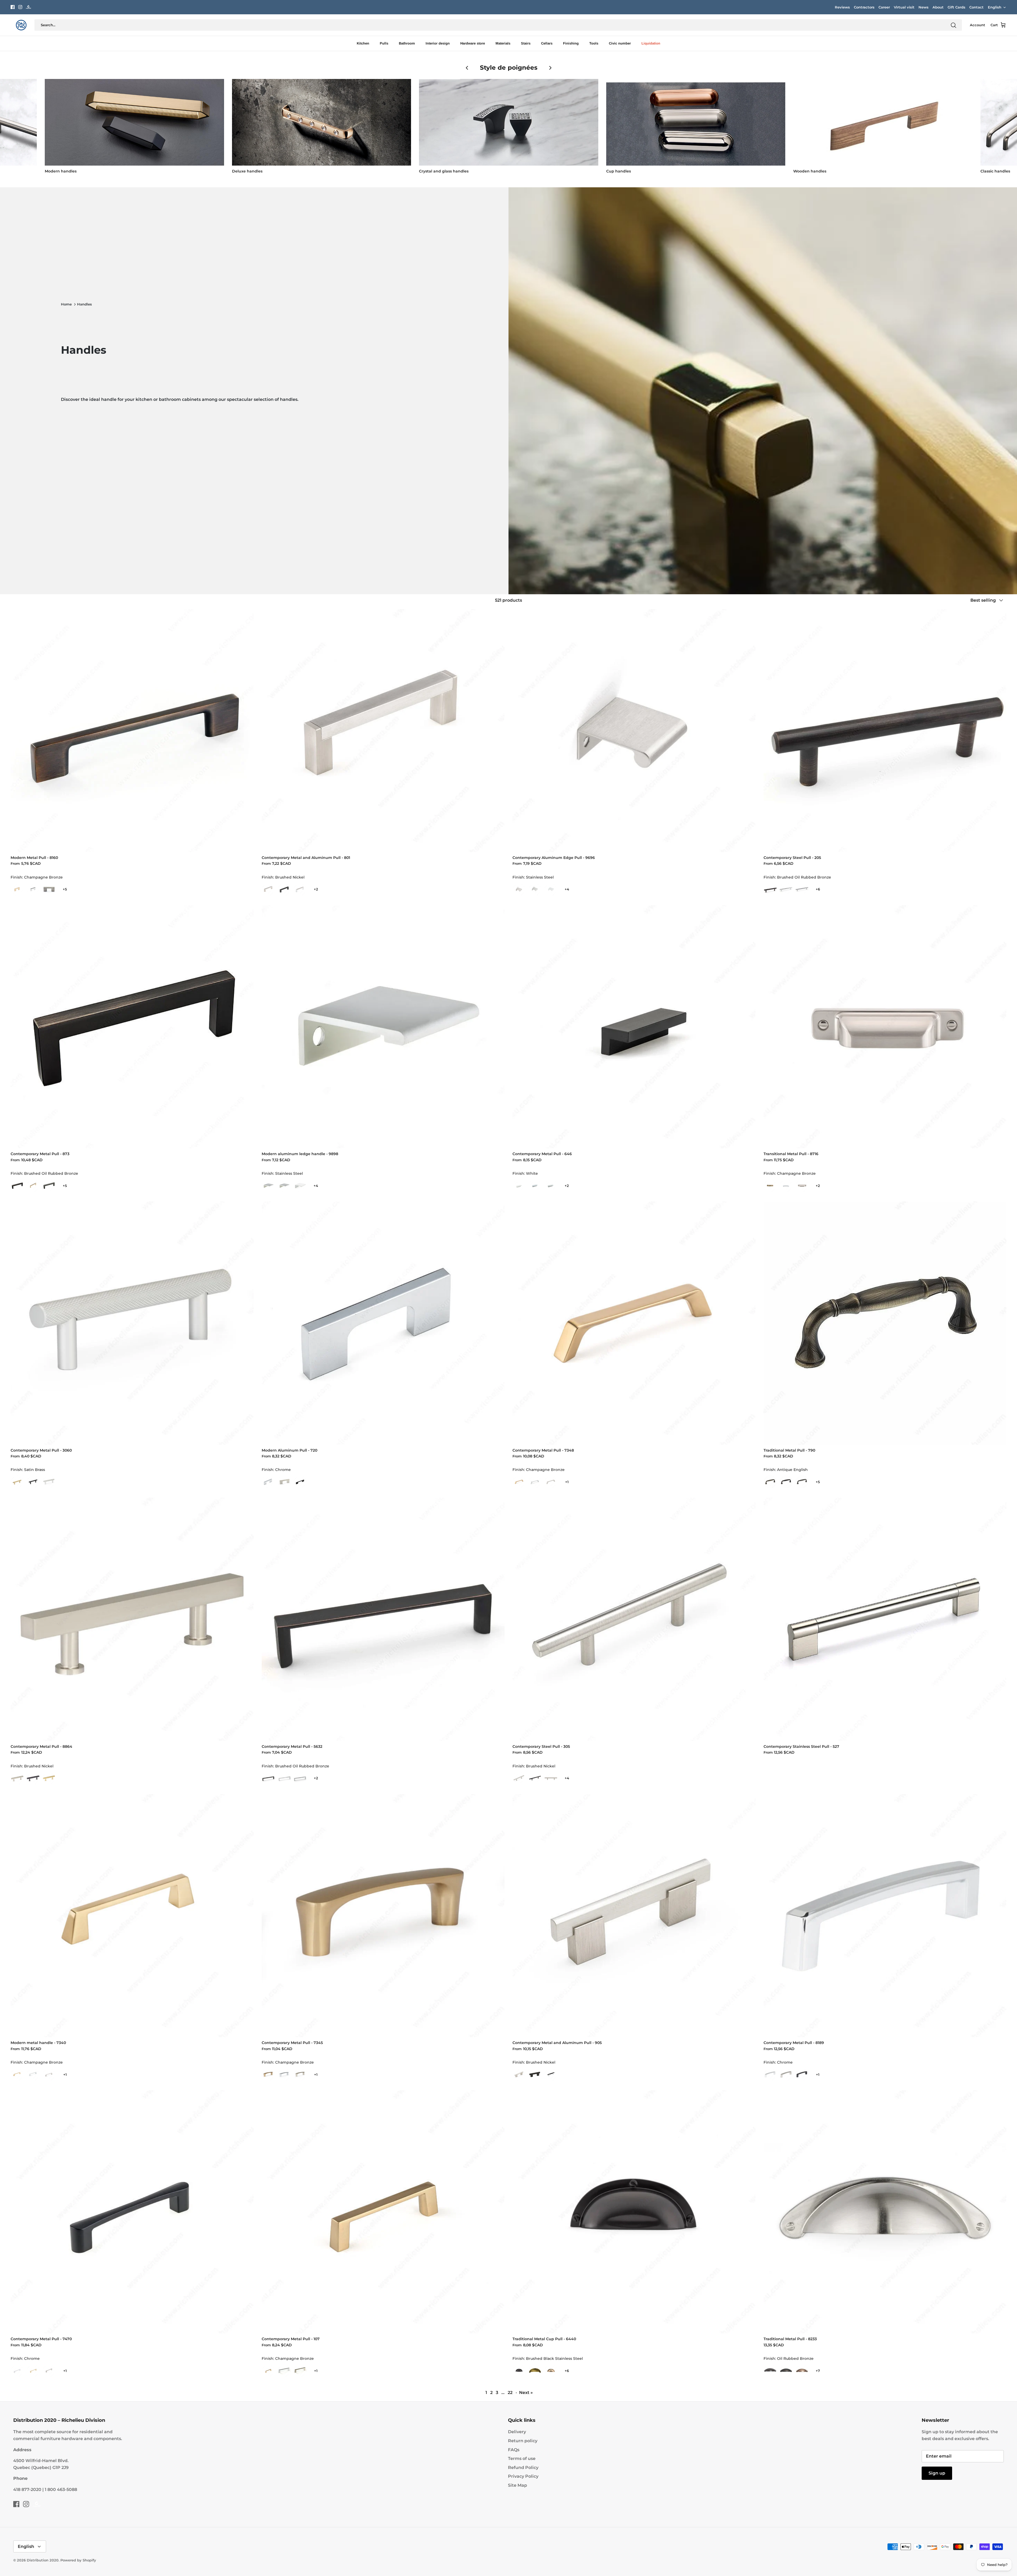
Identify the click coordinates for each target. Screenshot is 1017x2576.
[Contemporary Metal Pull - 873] (132, 1027)
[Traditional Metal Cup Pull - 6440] (634, 2212)
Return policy (523, 2441)
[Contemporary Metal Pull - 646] (634, 1027)
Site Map (518, 2485)
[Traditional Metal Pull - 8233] (885, 2212)
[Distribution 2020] (28, 7)
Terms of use (522, 2458)
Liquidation (651, 43)
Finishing (571, 43)
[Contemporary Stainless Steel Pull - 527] (885, 1619)
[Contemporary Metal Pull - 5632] (383, 1619)
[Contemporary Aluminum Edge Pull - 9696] (634, 731)
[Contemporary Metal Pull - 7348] (634, 1323)
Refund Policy (523, 2468)
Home (66, 304)
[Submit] (953, 25)
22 (510, 2393)
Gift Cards (956, 7)
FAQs (514, 2450)
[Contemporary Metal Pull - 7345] (383, 1916)
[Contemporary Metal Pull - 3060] (132, 1323)
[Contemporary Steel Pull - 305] (634, 1619)
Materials (503, 43)
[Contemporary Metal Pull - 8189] (885, 1916)
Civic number (620, 43)
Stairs (526, 43)
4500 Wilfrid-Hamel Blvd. (41, 2461)
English (995, 7)
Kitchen (363, 43)
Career (884, 7)
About (938, 7)
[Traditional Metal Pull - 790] (885, 1323)
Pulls (384, 43)
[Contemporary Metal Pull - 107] (383, 2212)
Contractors (864, 7)
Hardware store (473, 43)
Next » (526, 2393)
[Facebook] (13, 7)
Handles (84, 304)
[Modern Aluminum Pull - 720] (383, 1323)
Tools (594, 43)
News (924, 7)
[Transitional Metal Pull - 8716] (885, 1027)
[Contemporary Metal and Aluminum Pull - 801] (383, 731)
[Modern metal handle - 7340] (132, 1916)
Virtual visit (904, 7)
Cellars (547, 43)
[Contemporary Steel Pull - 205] (885, 731)
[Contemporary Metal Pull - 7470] (132, 2212)
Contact (976, 7)
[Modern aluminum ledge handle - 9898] (383, 1027)
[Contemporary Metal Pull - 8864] (132, 1619)
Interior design (438, 43)
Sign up (937, 2473)
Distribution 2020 (43, 2560)
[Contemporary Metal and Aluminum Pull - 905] (634, 1916)
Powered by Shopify (78, 2560)
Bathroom (407, 43)
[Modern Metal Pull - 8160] (132, 731)
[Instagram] (20, 7)
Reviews (842, 7)
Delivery (517, 2432)
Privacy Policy (523, 2476)
